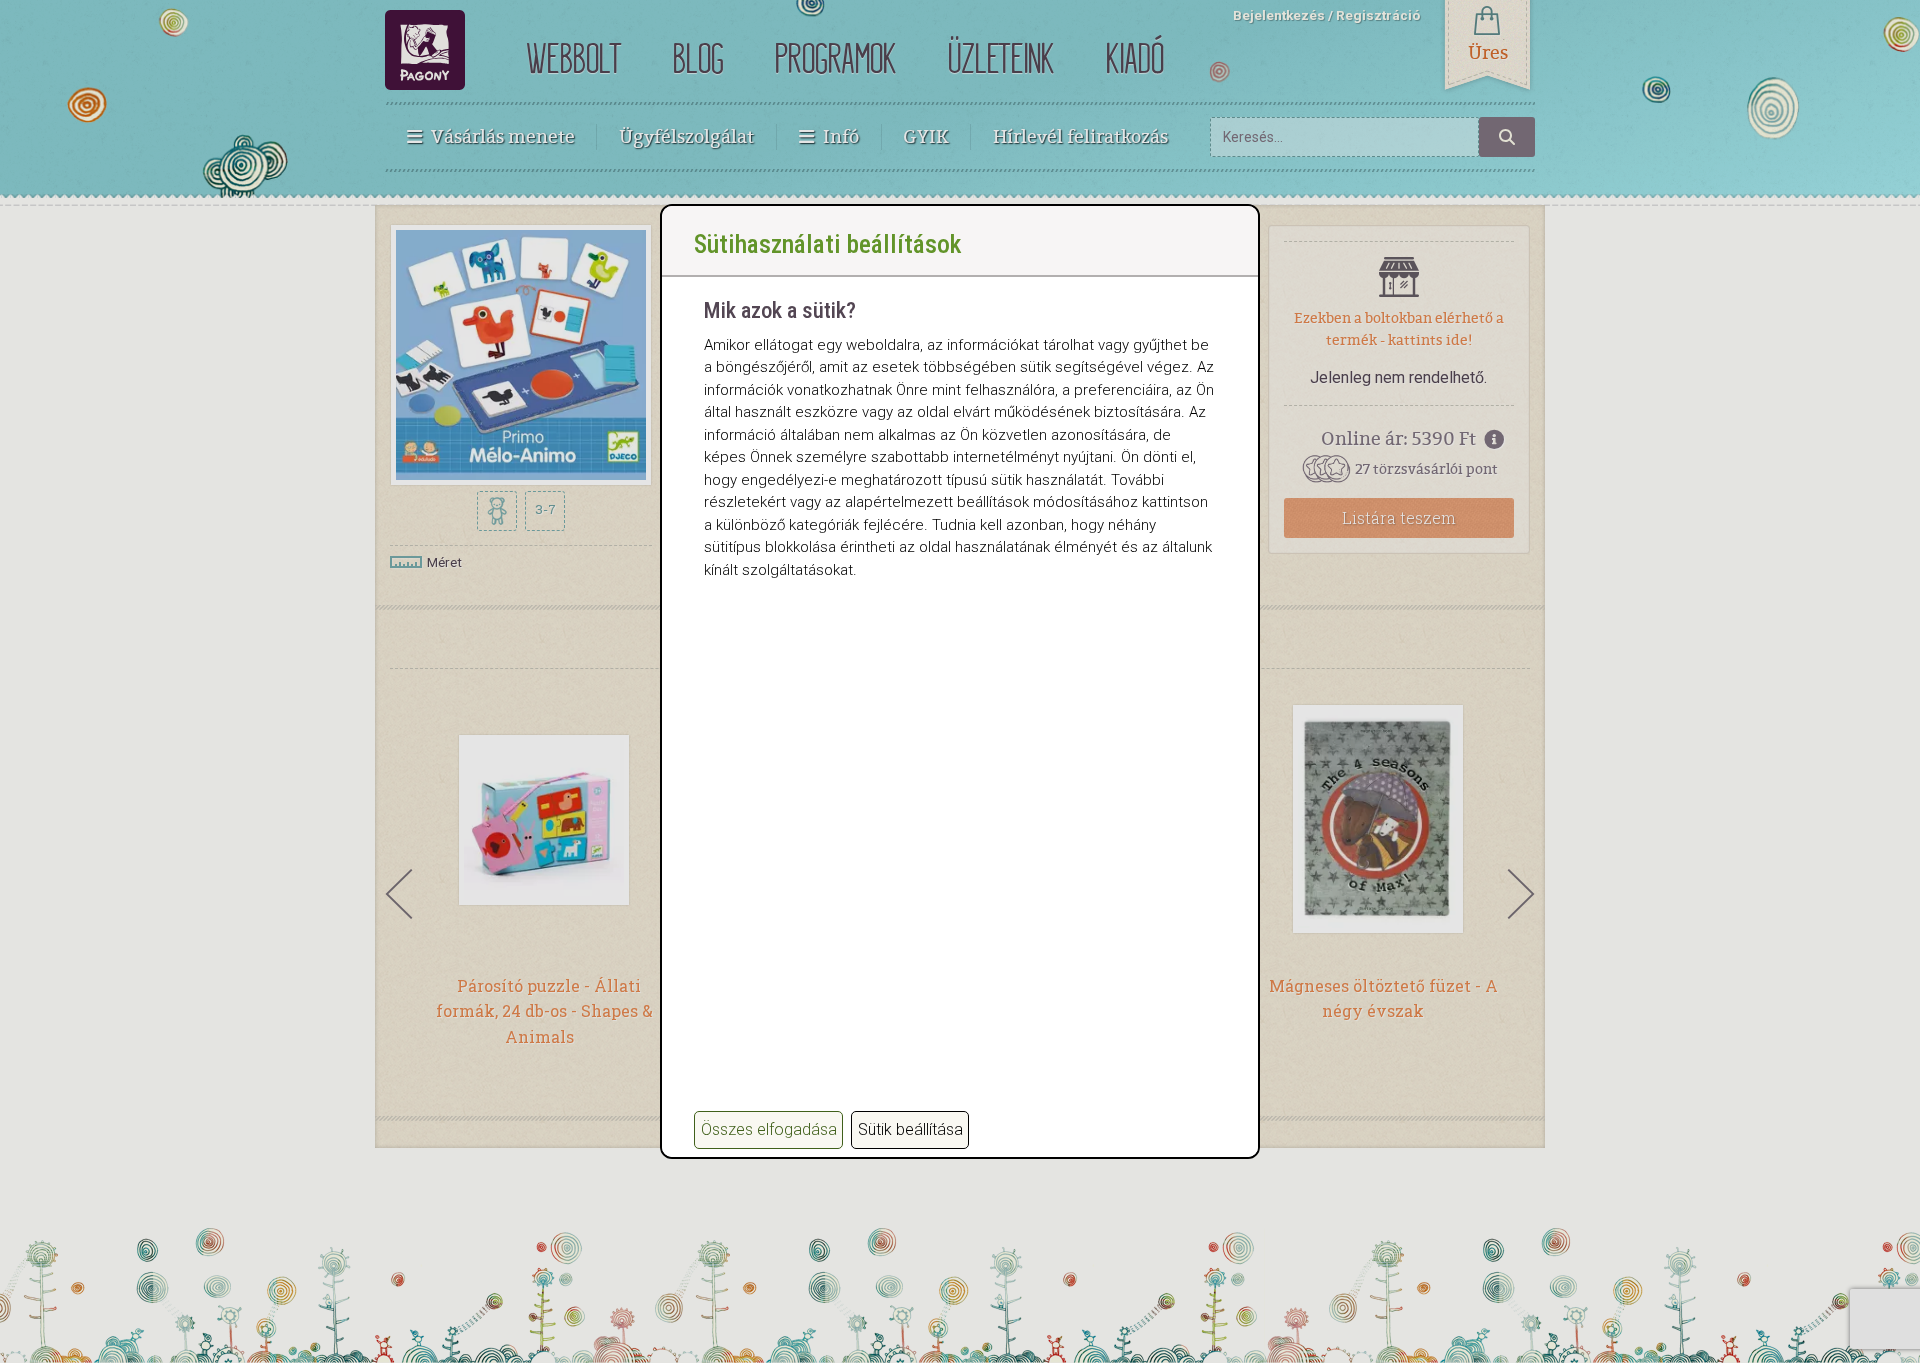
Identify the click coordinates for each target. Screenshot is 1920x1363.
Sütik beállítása (910, 1129)
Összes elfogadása (769, 1129)
